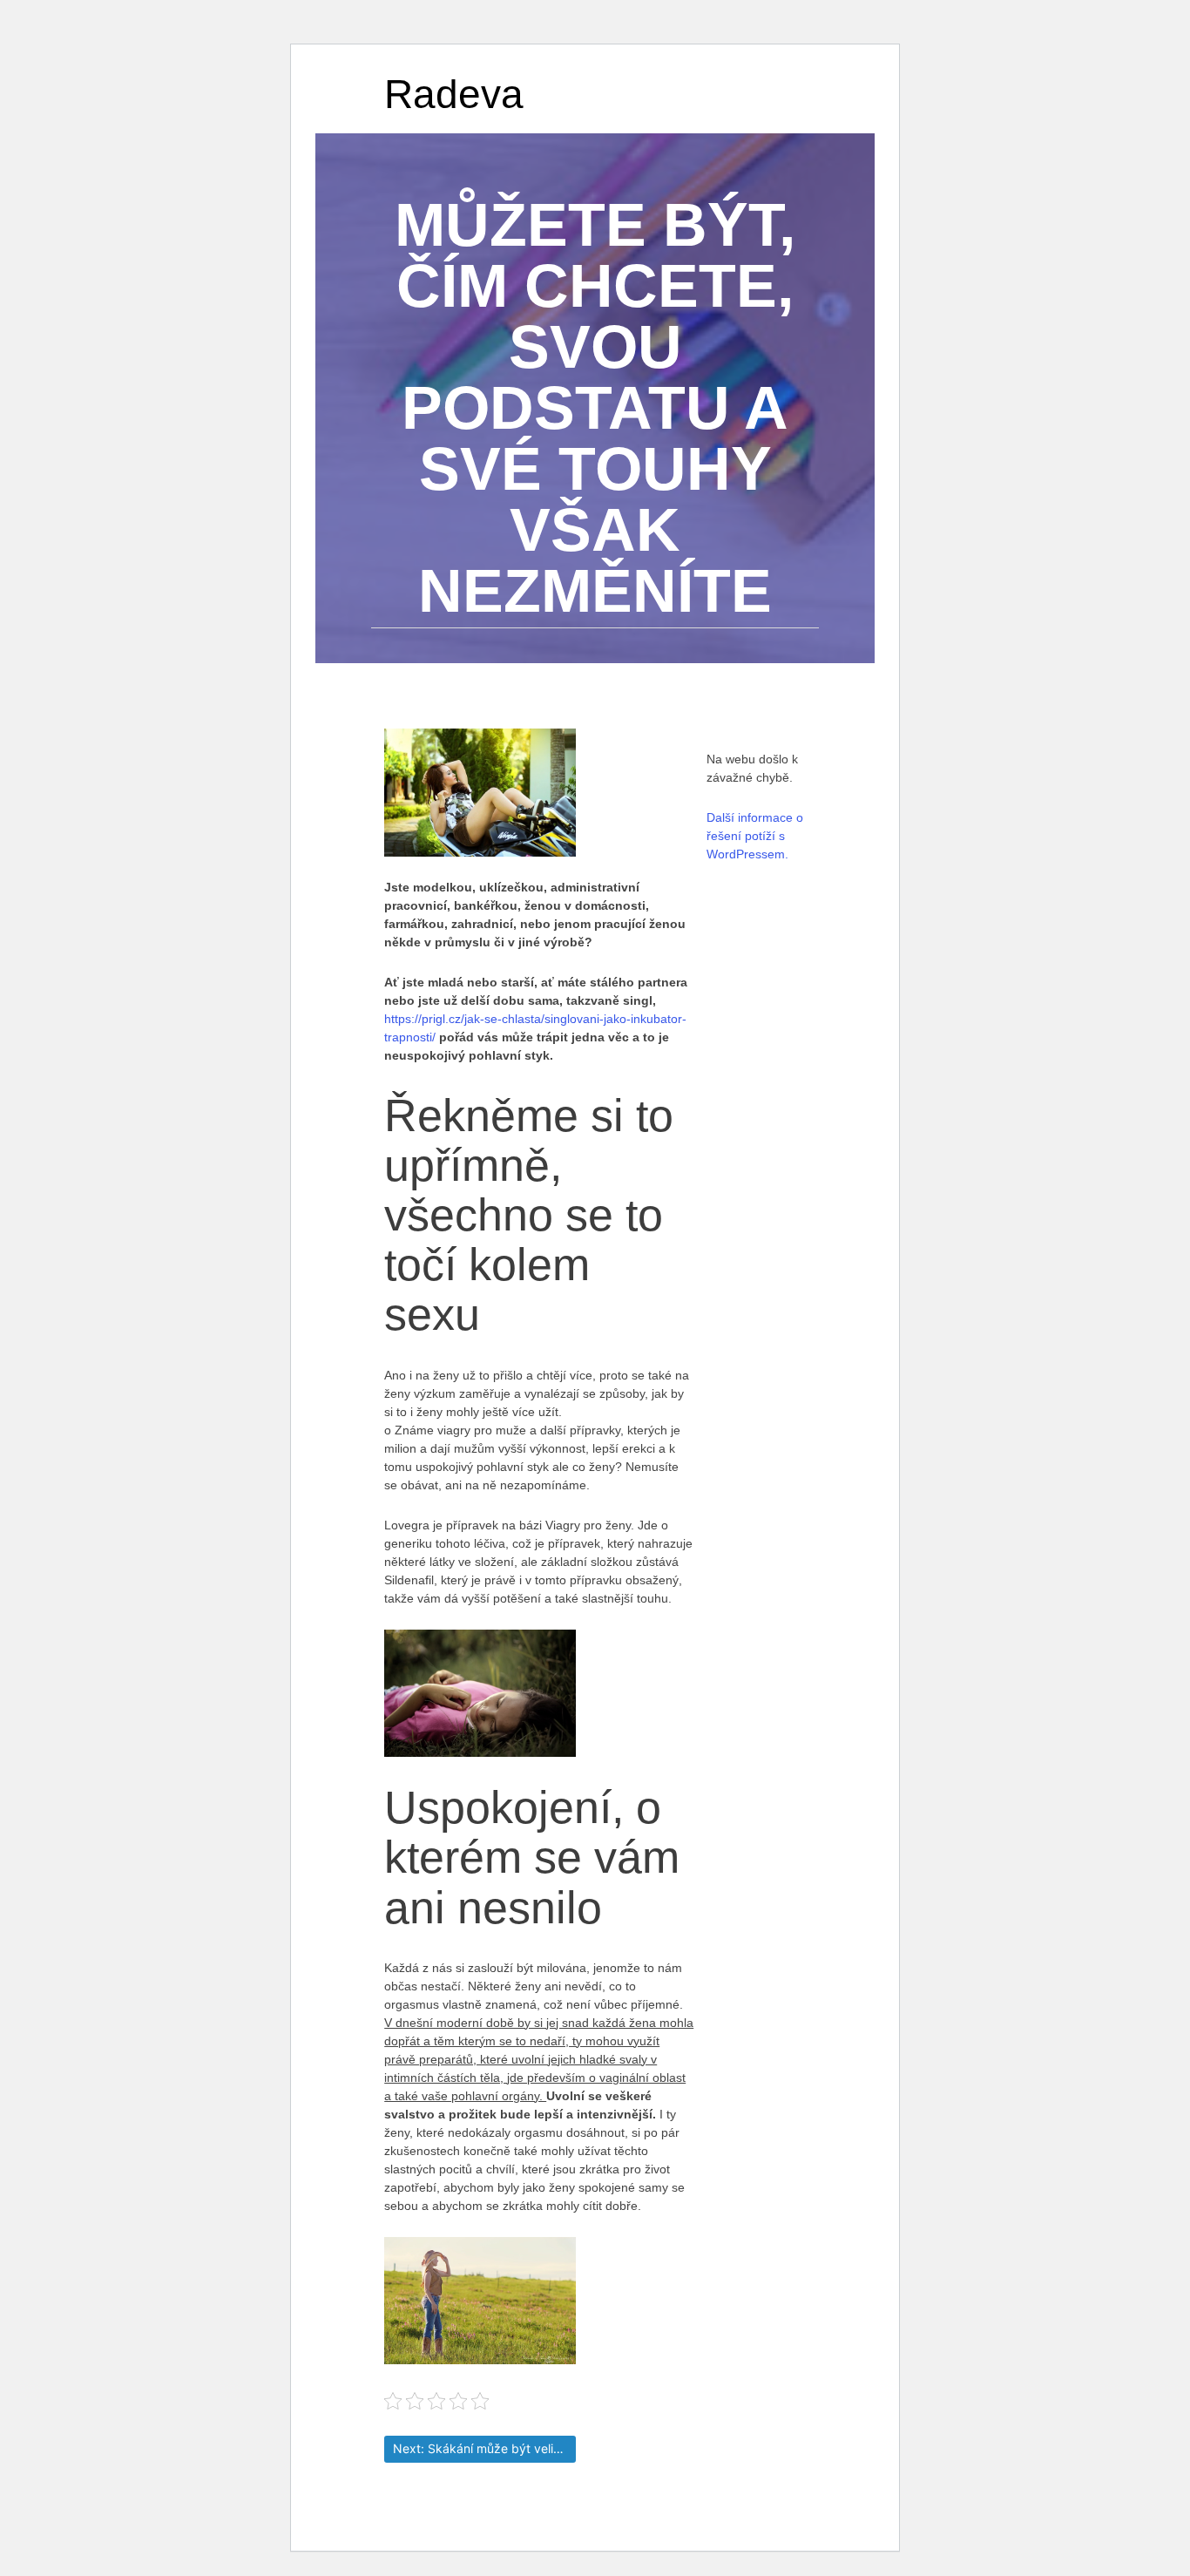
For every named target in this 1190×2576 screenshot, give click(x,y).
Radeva (454, 94)
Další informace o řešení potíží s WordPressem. (755, 836)
